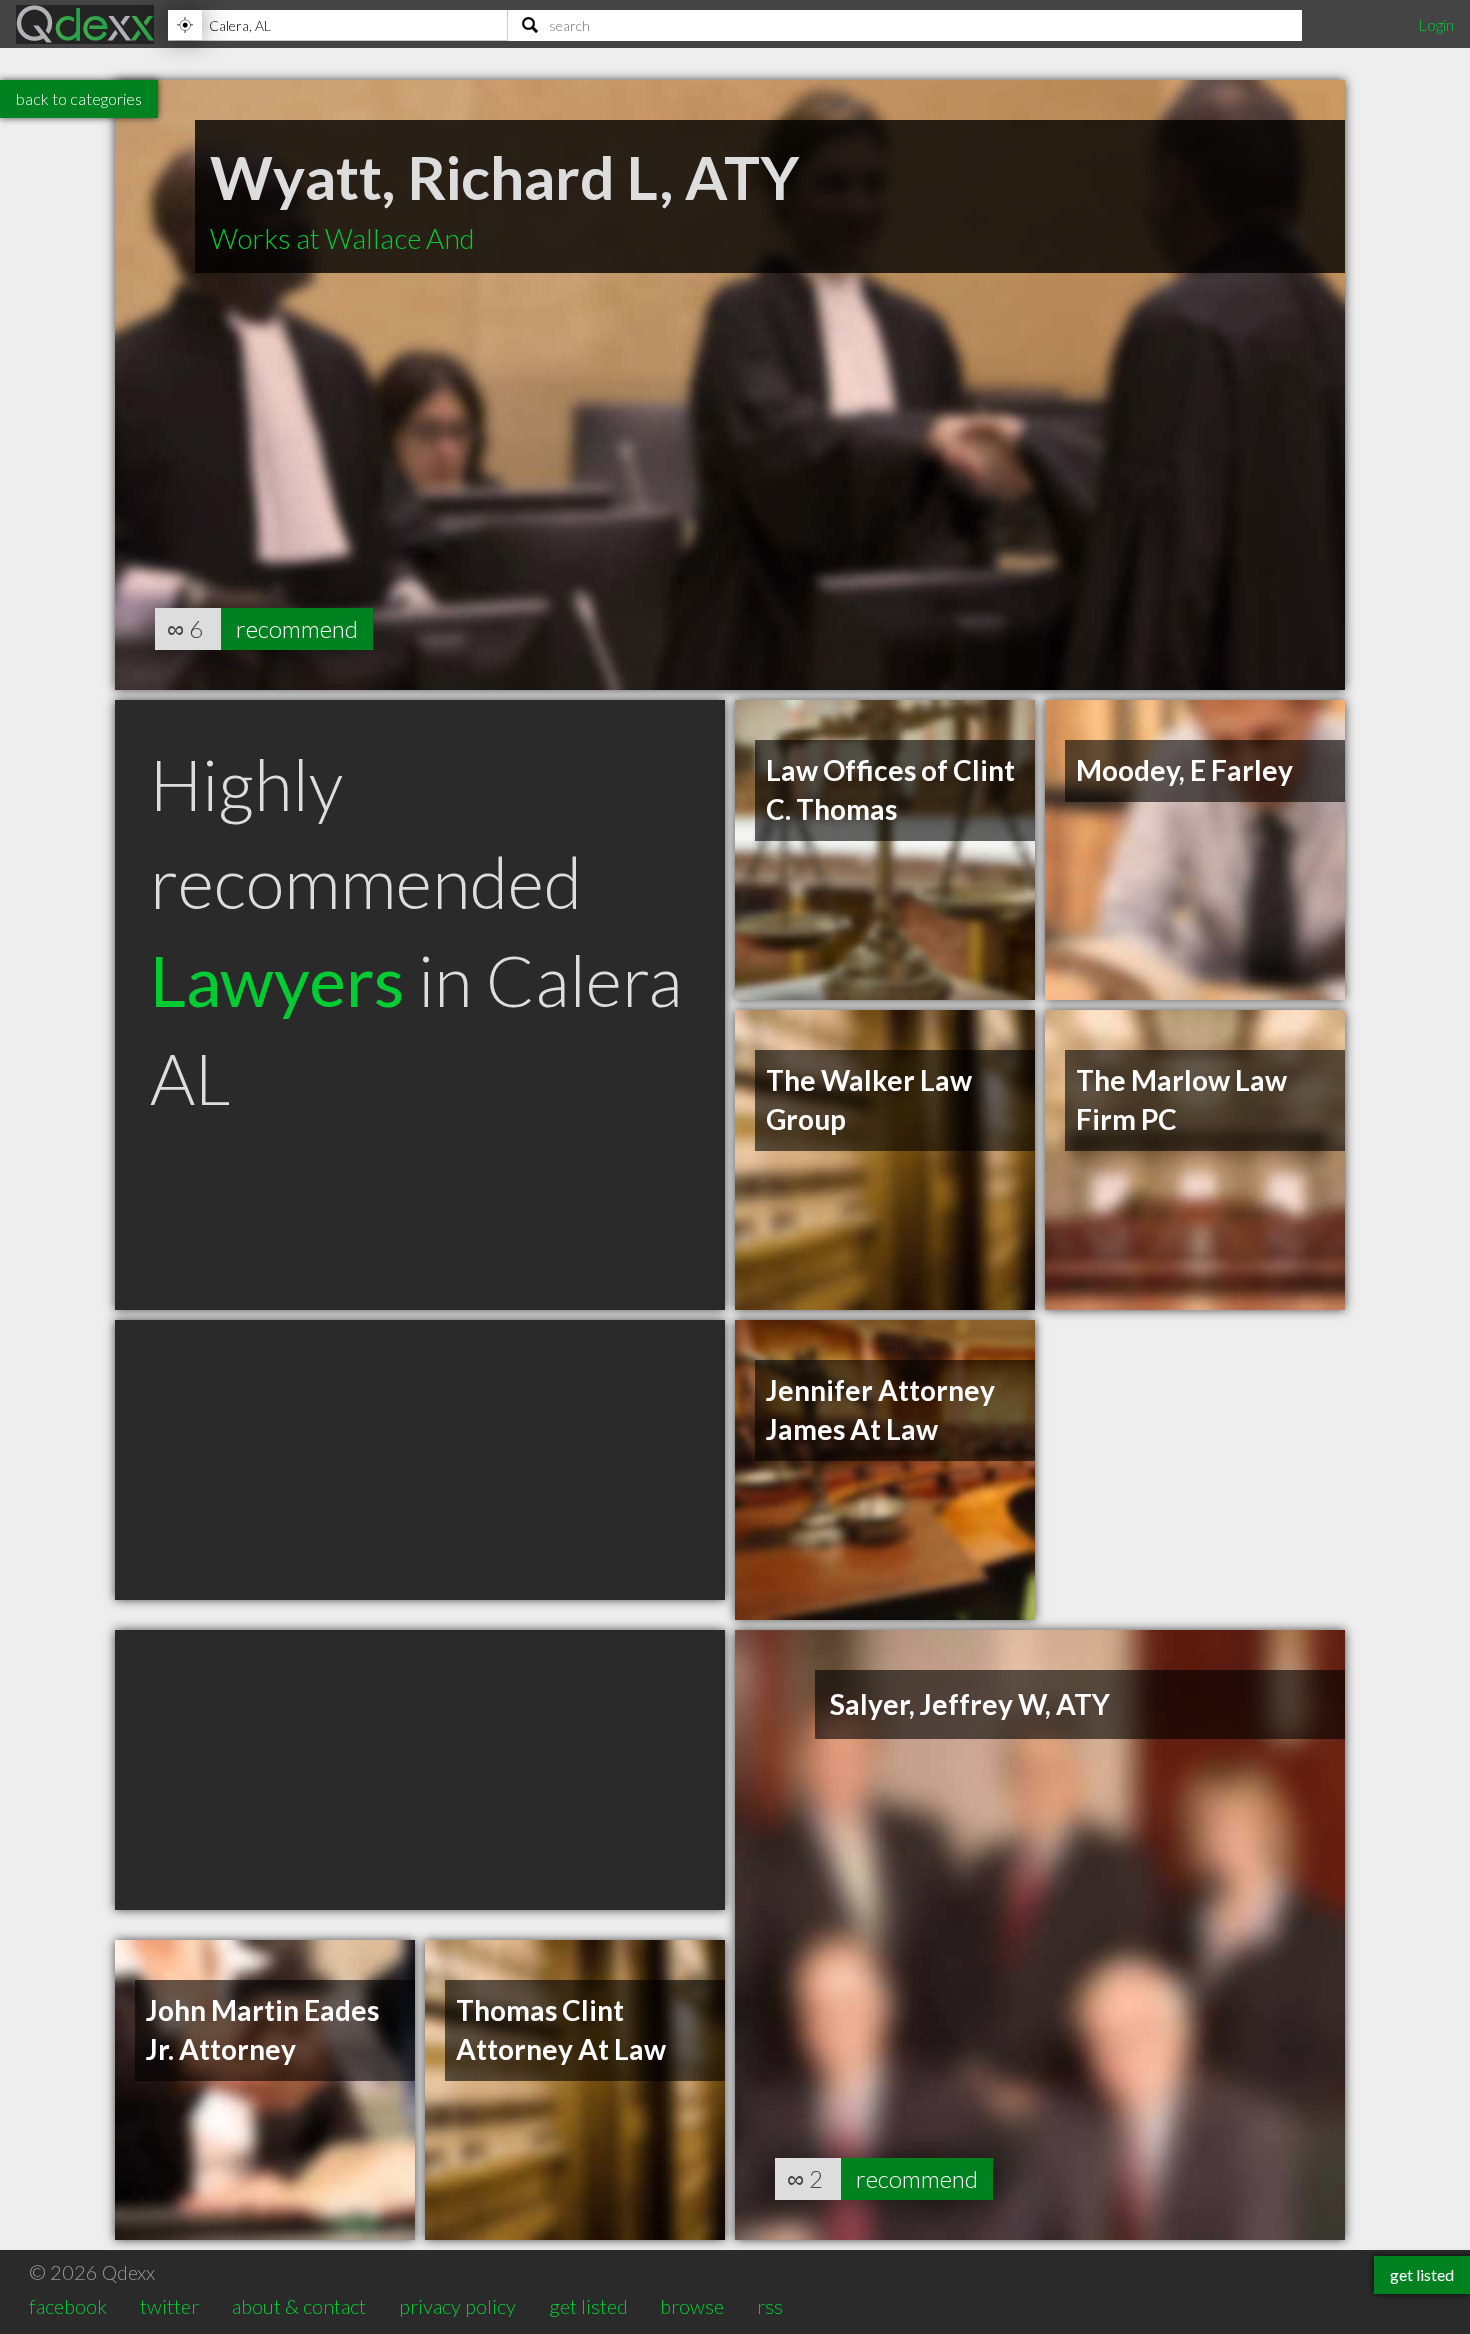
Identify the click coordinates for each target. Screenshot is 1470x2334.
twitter (169, 2306)
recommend (297, 628)
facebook (68, 2306)
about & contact (299, 2306)
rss (770, 2306)
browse (692, 2306)
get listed (588, 2306)
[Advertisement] (420, 1460)
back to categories (79, 98)
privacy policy (457, 2306)
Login (1436, 24)
